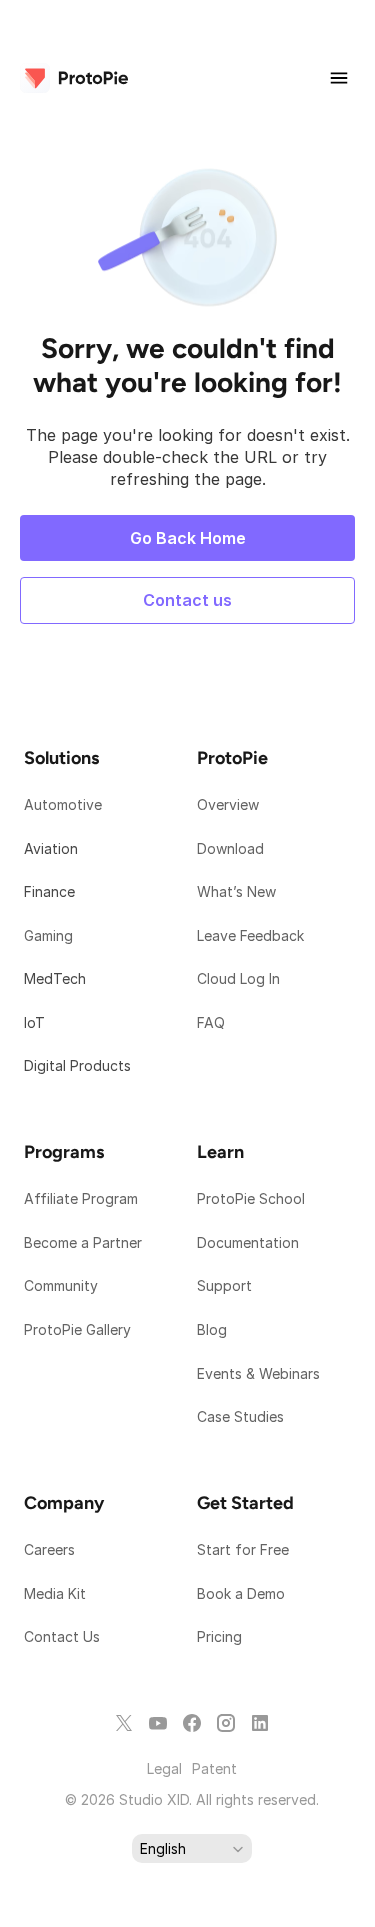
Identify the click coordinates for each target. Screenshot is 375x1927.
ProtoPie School (251, 1198)
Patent (214, 1768)
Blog (214, 1329)
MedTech (55, 978)
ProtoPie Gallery (77, 1329)
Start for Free (243, 1549)
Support (226, 1285)
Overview (228, 804)
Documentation (250, 1242)
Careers (49, 1549)
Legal (164, 1768)
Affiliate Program (81, 1198)
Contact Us (62, 1636)
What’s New (236, 891)
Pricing (219, 1636)
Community (61, 1285)
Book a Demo (241, 1593)
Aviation (51, 848)
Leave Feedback (250, 935)
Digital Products (77, 1065)
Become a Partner (83, 1242)
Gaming (48, 935)
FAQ (211, 1022)
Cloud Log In (238, 978)
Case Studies (240, 1416)
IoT (34, 1022)
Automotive (63, 804)
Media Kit (57, 1593)
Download (230, 848)
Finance (49, 891)
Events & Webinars (258, 1373)
